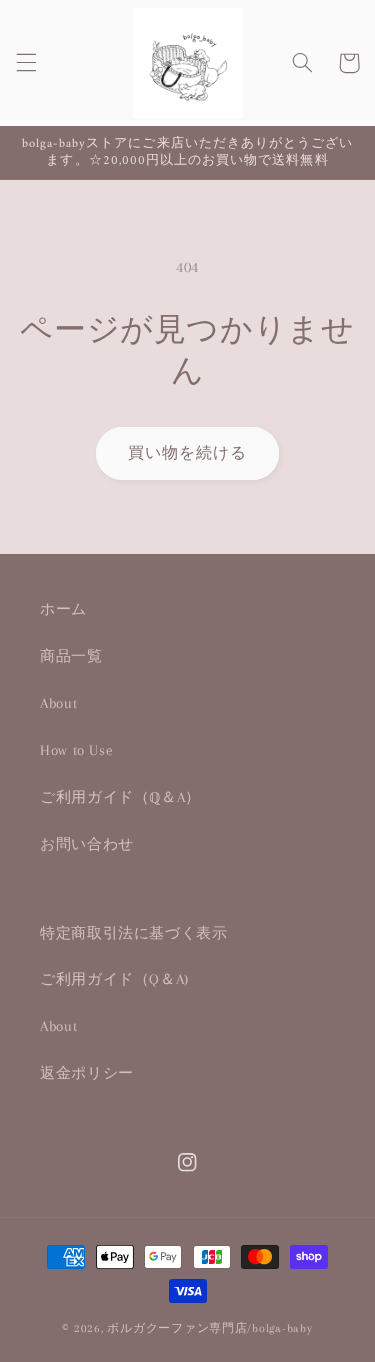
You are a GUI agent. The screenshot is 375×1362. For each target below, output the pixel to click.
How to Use (76, 750)
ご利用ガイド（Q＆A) (114, 979)
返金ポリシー (87, 1073)
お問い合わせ (87, 844)
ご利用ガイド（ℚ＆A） (120, 797)
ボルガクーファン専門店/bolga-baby (209, 1328)
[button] (26, 63)
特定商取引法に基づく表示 (134, 933)
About (58, 703)
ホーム (63, 609)
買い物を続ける (187, 453)
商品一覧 (71, 656)
